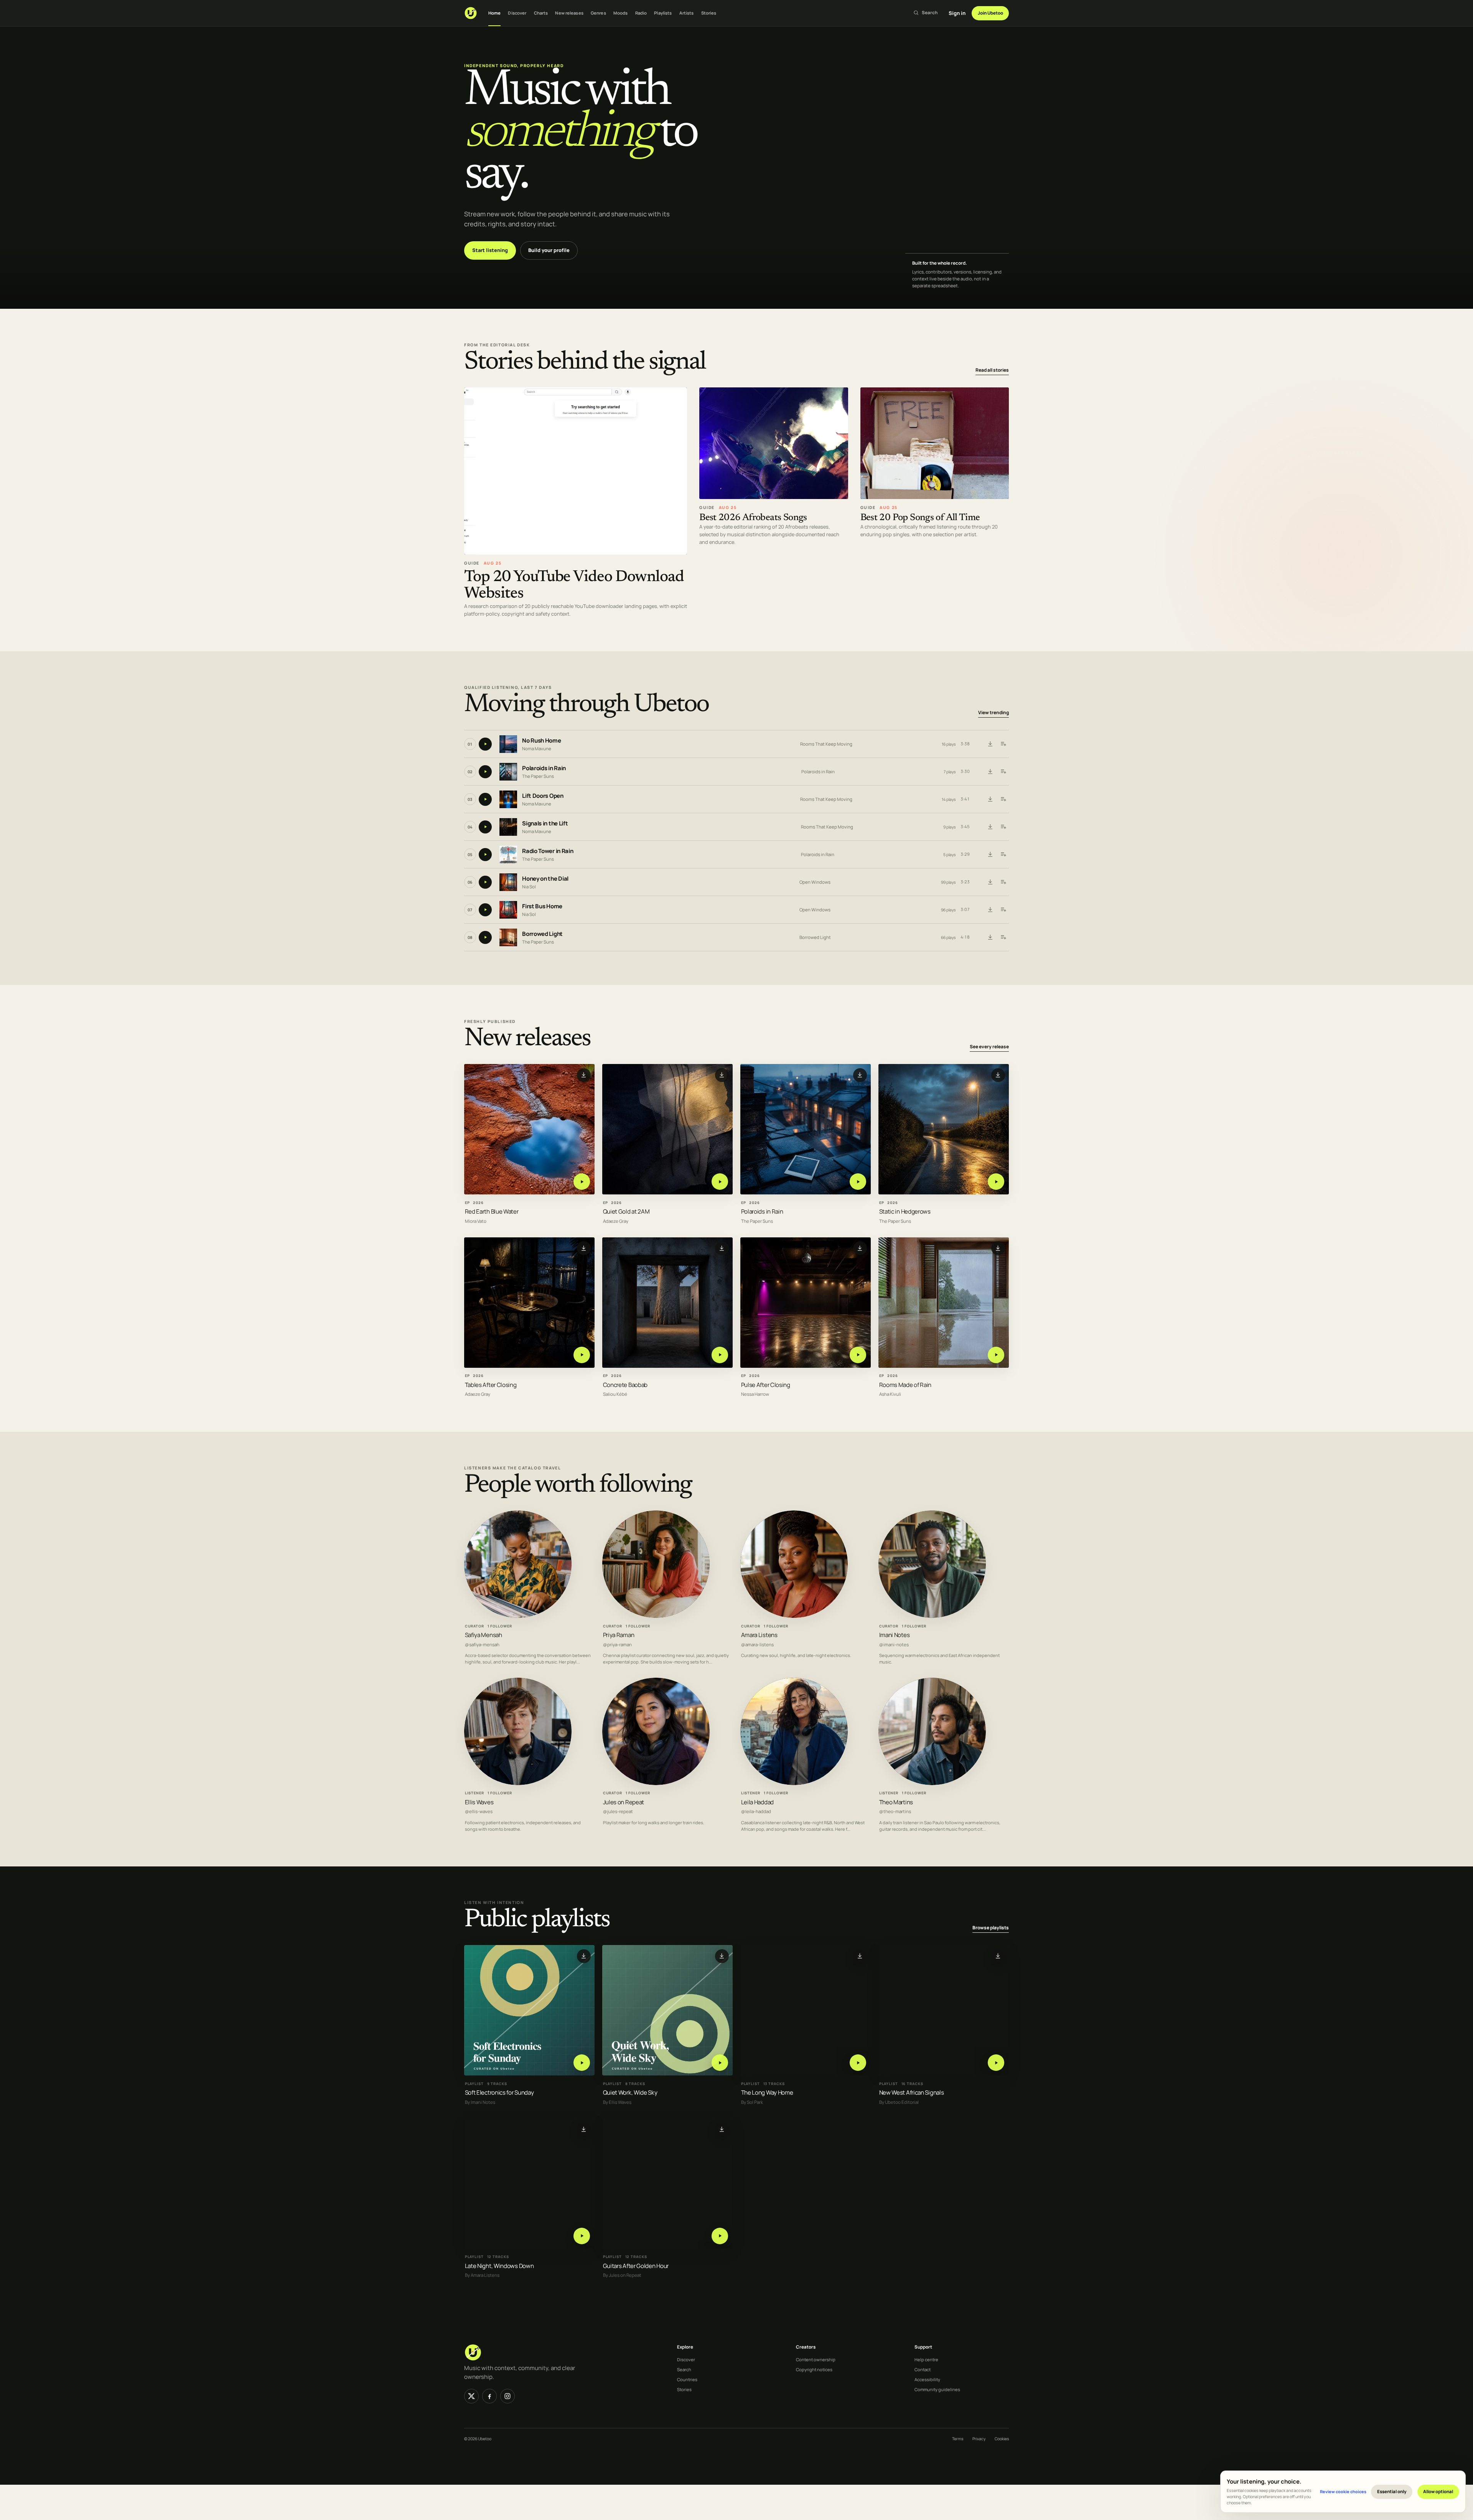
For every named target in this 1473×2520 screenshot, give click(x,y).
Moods (621, 13)
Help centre (926, 2359)
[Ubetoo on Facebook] (489, 2396)
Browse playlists (991, 1928)
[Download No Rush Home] (990, 744)
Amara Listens (759, 1635)
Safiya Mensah (484, 1635)
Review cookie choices (1343, 2491)
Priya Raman (619, 1635)
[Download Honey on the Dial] (990, 882)
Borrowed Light (542, 934)
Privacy (979, 2439)
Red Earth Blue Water (492, 1211)
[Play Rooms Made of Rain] (996, 1355)
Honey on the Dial (545, 879)
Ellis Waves (479, 1802)
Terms (958, 2439)
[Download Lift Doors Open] (990, 799)
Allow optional (1438, 2491)
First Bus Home (542, 907)
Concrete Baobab (625, 1384)
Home (494, 13)
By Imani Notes (480, 2102)
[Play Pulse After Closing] (858, 1355)
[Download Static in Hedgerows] (998, 1075)
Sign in (957, 13)
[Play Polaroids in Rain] (858, 1182)
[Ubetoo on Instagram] (507, 2396)
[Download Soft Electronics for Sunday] (584, 1956)
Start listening (490, 250)
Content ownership (816, 2359)
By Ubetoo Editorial (899, 2102)
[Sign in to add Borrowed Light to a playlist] (1003, 937)
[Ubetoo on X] (471, 2396)
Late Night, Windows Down (499, 2266)
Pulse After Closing (766, 1384)
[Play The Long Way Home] (858, 2063)
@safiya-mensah (482, 1645)
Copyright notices (814, 2369)
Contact (923, 2369)
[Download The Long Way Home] (860, 1956)
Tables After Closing (491, 1384)
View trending (994, 713)
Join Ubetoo (990, 13)
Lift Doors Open (543, 796)
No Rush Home (541, 741)
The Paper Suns (538, 776)
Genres (598, 13)
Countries (687, 2379)
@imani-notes (894, 1645)
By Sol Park (752, 2102)
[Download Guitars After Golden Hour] (722, 2129)
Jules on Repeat (624, 1802)
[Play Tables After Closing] (582, 1355)
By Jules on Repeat (622, 2275)
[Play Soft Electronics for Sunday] (582, 2063)
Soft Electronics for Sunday (499, 2093)
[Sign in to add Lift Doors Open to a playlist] (1003, 799)
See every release (989, 1047)
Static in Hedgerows (905, 1211)
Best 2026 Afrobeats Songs (753, 518)
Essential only (1392, 2491)
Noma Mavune (537, 749)
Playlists (663, 13)
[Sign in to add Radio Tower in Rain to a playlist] (1003, 855)
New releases (569, 13)
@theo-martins (895, 1812)
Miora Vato (476, 1221)
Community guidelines (937, 2389)
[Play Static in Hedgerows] (996, 1182)
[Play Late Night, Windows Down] (582, 2236)
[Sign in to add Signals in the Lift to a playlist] (1003, 827)
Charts (541, 13)
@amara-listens (757, 1645)
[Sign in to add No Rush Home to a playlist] (1003, 744)
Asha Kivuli (890, 1394)
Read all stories (992, 370)
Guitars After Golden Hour (636, 2266)
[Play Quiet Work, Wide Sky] (720, 2063)
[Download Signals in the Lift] (990, 827)
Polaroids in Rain (544, 768)
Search (684, 2369)
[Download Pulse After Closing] (860, 1248)
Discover (517, 13)
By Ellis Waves (617, 2102)
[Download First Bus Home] (990, 910)
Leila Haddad (757, 1802)
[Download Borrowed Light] (990, 937)
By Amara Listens (482, 2275)
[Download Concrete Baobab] (722, 1248)
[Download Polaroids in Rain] (990, 772)
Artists (687, 13)
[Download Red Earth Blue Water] (584, 1075)
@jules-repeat (618, 1812)
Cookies (1002, 2439)
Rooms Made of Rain (905, 1384)
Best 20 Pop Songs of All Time (920, 518)
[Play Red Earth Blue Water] (582, 1182)
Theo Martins (896, 1802)
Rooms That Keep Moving (826, 744)
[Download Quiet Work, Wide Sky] (722, 1956)
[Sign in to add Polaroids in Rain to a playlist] (1003, 772)
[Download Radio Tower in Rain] (990, 855)
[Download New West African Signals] (998, 1956)
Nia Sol (529, 887)
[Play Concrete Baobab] (720, 1355)
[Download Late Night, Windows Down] (584, 2129)
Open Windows (815, 882)
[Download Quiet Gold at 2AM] (722, 1075)
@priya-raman (617, 1645)
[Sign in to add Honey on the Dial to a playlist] (1003, 882)
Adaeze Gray (616, 1221)
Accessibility (927, 2379)
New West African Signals (912, 2093)
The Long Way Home (767, 2093)
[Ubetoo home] (471, 13)
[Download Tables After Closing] (584, 1248)
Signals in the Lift (545, 824)
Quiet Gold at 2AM (626, 1211)
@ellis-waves (479, 1812)
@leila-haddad (756, 1812)
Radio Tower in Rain (548, 851)
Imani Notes (895, 1635)
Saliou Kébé (615, 1394)
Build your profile (549, 250)
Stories (709, 13)
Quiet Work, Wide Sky (630, 2093)
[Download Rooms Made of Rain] (998, 1248)
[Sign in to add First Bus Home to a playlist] (1003, 910)
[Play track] (485, 744)
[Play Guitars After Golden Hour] (720, 2236)
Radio (641, 13)
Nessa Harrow (755, 1394)
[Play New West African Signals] (996, 2063)
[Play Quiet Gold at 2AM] (720, 1182)
